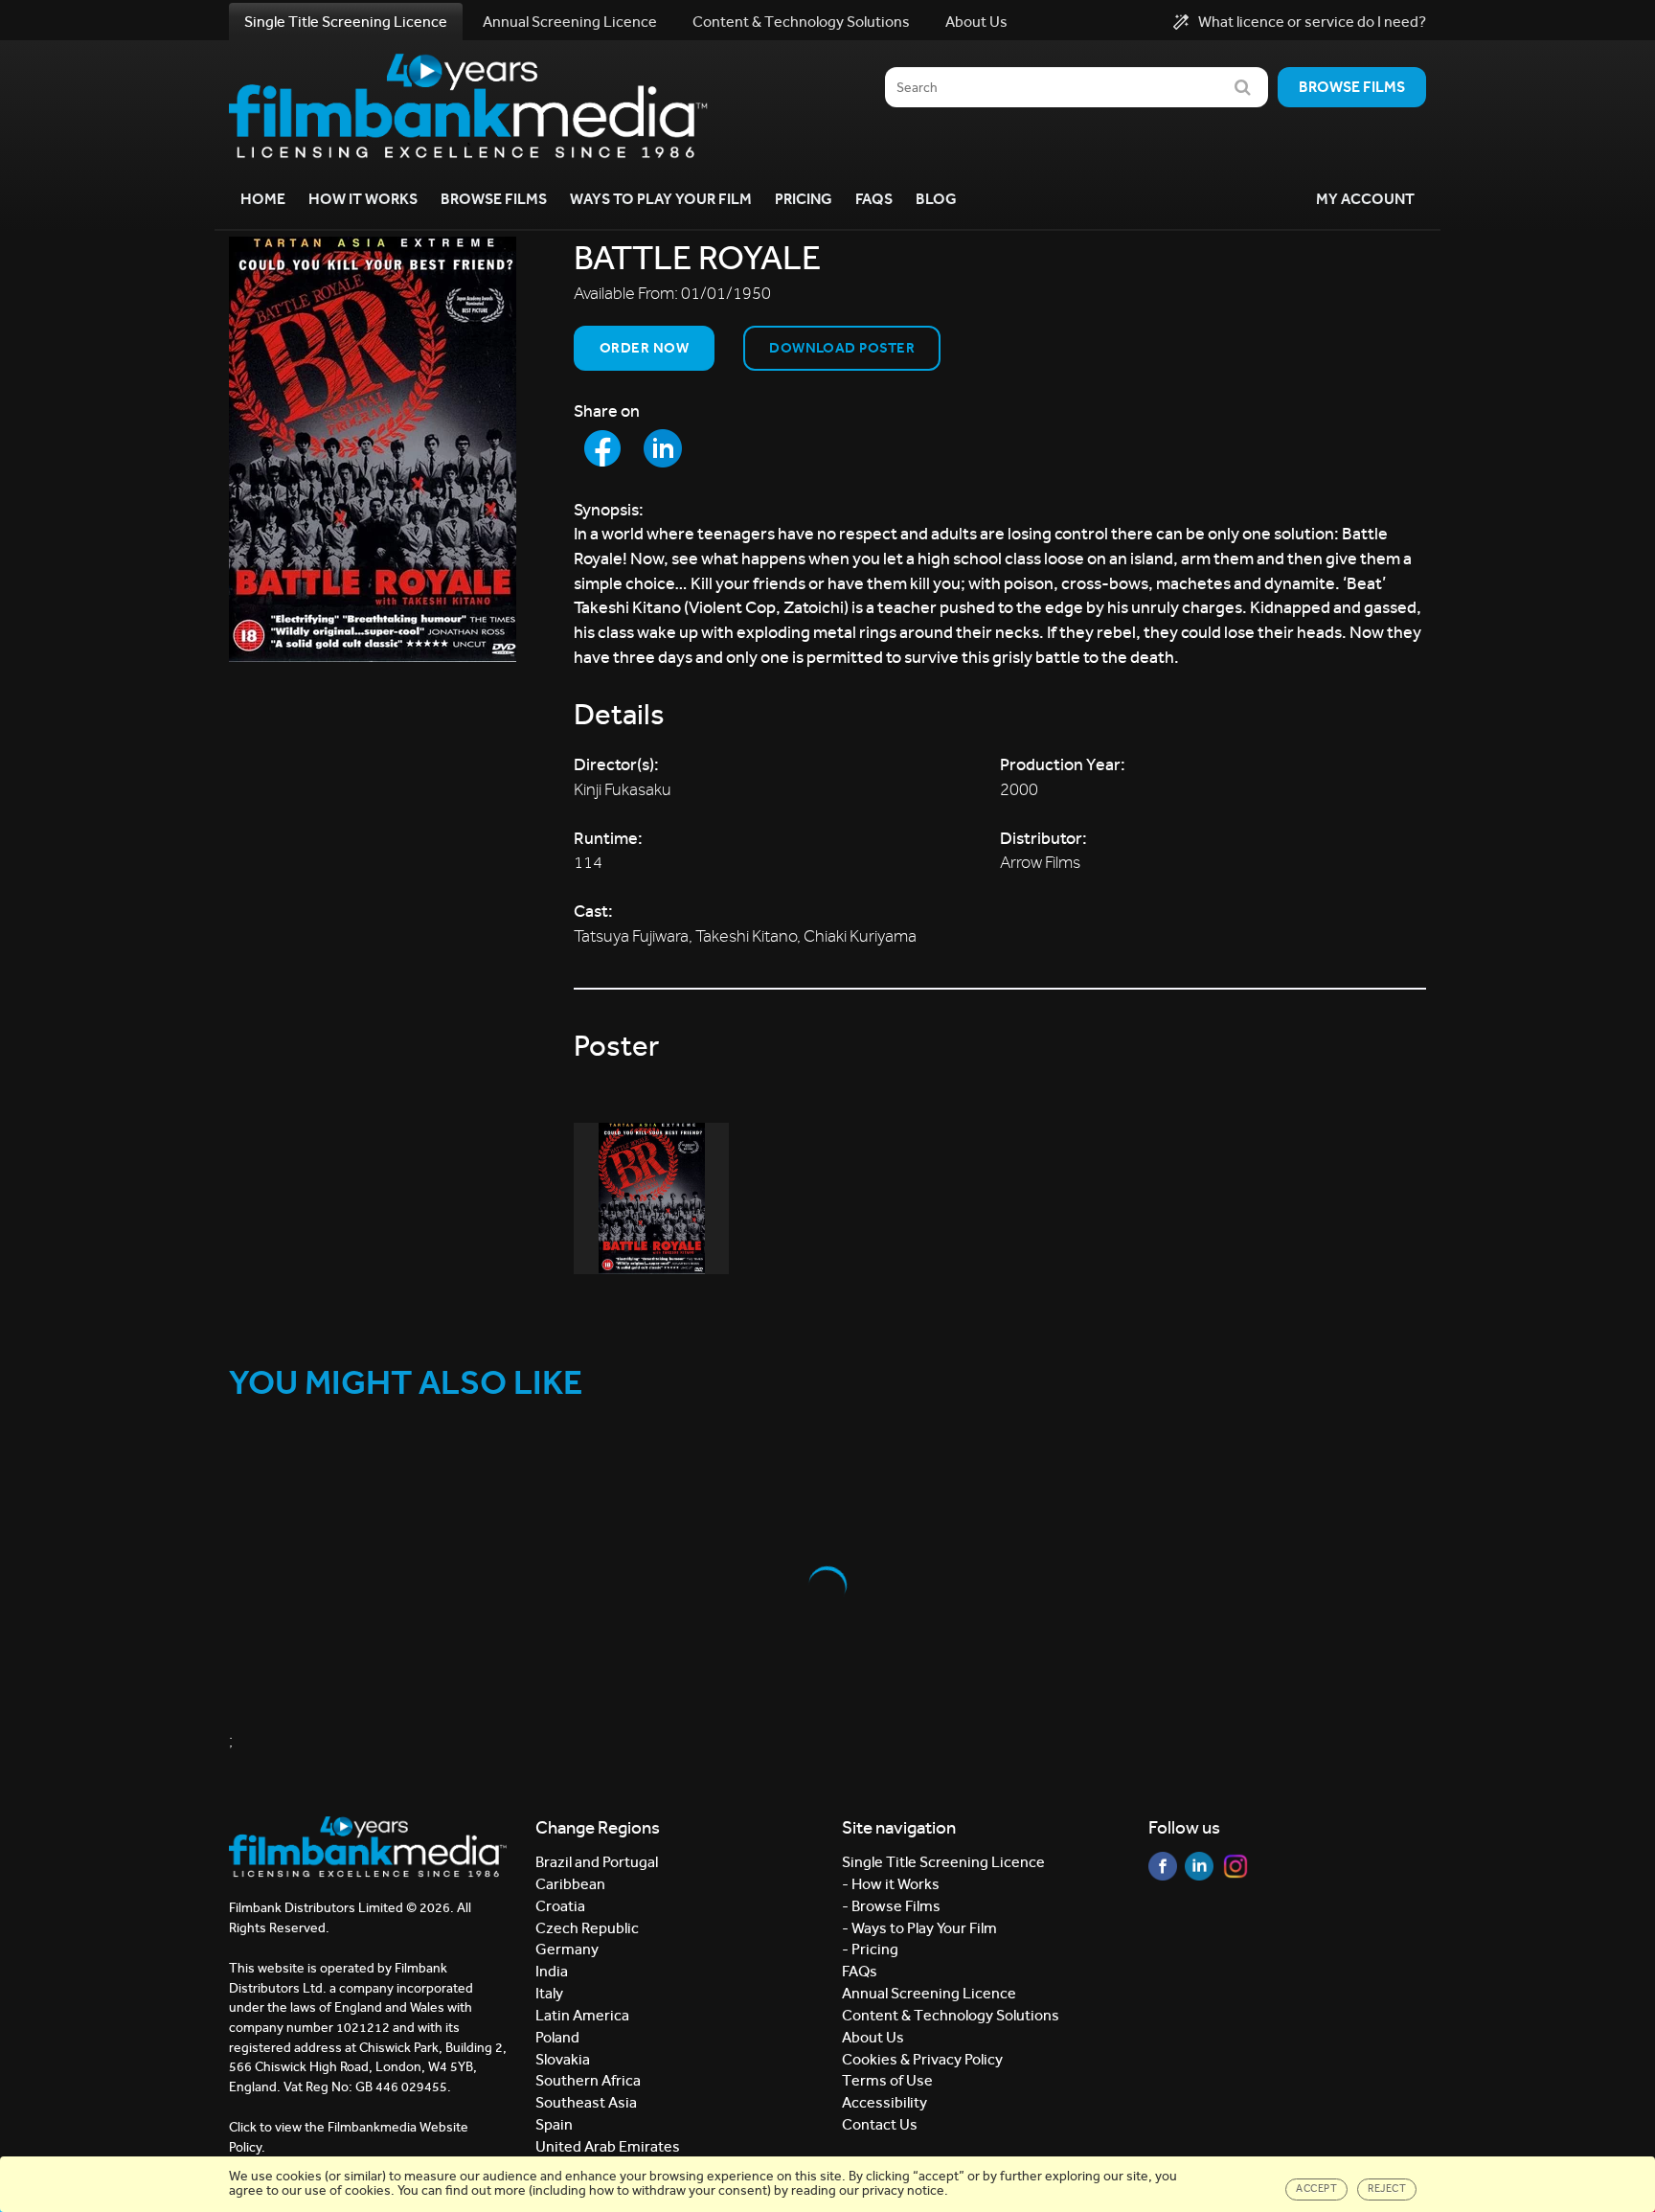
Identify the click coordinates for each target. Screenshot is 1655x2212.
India (552, 1971)
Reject (1387, 2189)
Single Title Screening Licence (346, 22)
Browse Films (494, 199)
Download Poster (842, 348)
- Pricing (870, 1949)
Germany (567, 1949)
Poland (557, 2037)
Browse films (1352, 87)
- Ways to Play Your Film (919, 1928)
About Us (976, 22)
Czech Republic (587, 1928)
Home (263, 199)
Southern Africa (588, 2080)
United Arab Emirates (608, 2146)
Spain (554, 2124)
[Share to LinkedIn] (663, 448)
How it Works (363, 199)
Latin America (582, 2015)
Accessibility (884, 2102)
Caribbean (570, 1884)
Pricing (804, 199)
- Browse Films (891, 1906)
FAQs (874, 199)
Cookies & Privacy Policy (922, 2059)
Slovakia (563, 2059)
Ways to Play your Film (661, 199)
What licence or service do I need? (1312, 22)
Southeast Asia (586, 2102)
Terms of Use (887, 2080)
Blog (936, 199)
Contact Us (880, 2124)
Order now (644, 348)
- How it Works (891, 1884)
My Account (1365, 199)
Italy (549, 1993)
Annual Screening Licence (570, 22)
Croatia (560, 1906)
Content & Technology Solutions (801, 22)
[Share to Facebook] (602, 448)
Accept (1316, 2189)
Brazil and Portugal (597, 1862)
